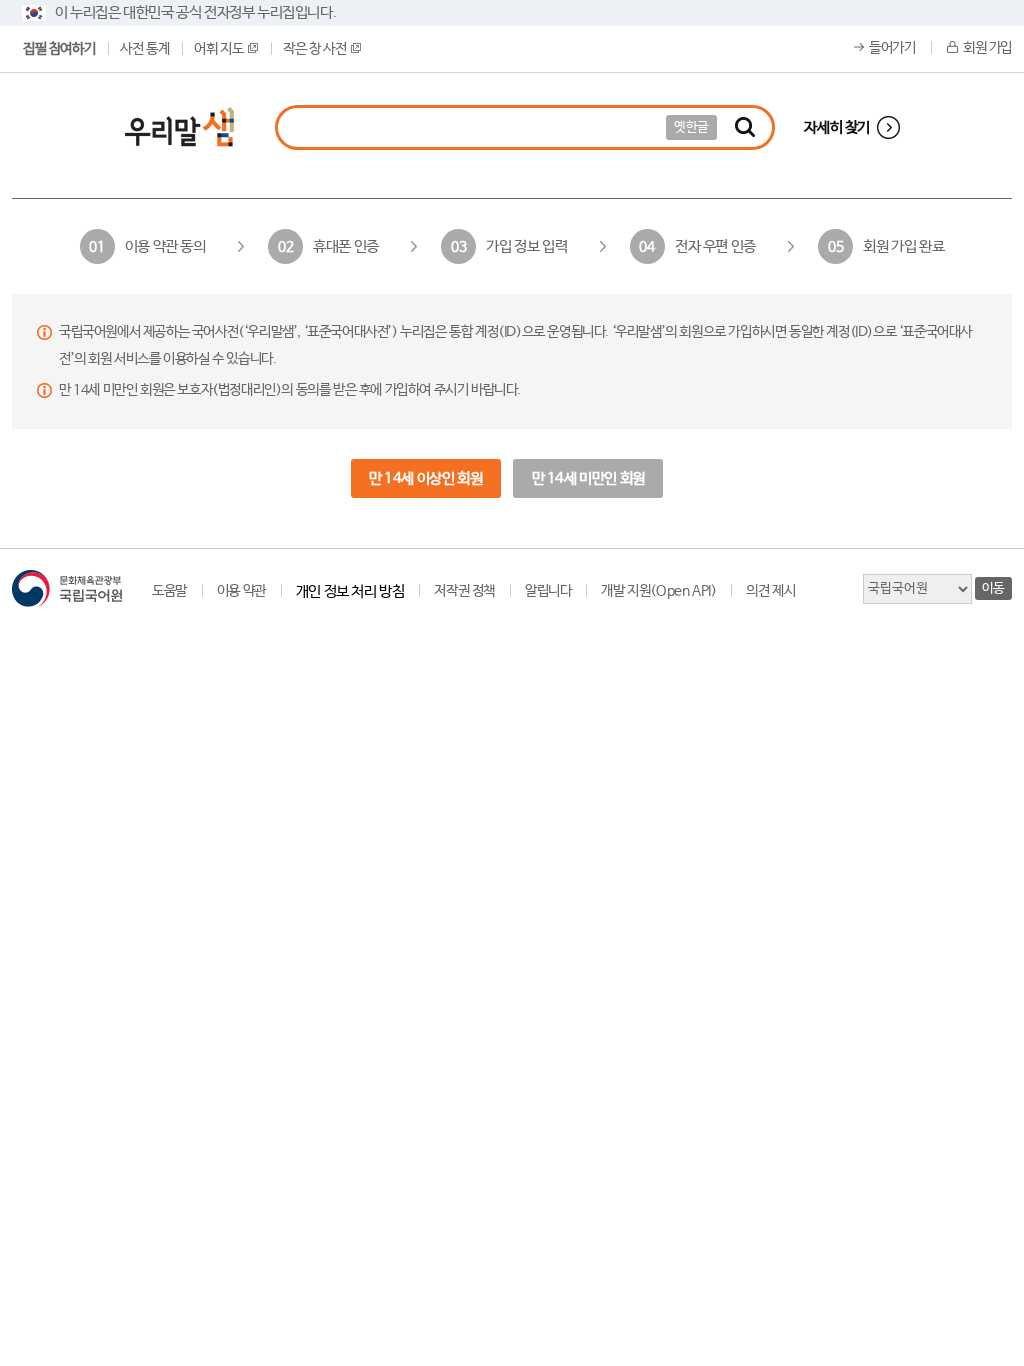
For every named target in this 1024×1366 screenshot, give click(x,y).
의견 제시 (770, 591)
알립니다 (548, 591)
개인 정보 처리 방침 (350, 591)
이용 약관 (241, 591)
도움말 (169, 591)
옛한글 (691, 127)
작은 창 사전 (314, 49)
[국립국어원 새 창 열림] (67, 588)
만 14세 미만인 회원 (588, 478)
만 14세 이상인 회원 (425, 478)
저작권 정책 (464, 591)
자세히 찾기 (837, 127)
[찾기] (745, 127)
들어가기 (892, 48)
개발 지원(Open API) (658, 591)
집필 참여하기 (59, 49)
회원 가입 (987, 48)
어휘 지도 (218, 49)
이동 (993, 588)
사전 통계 (144, 49)
